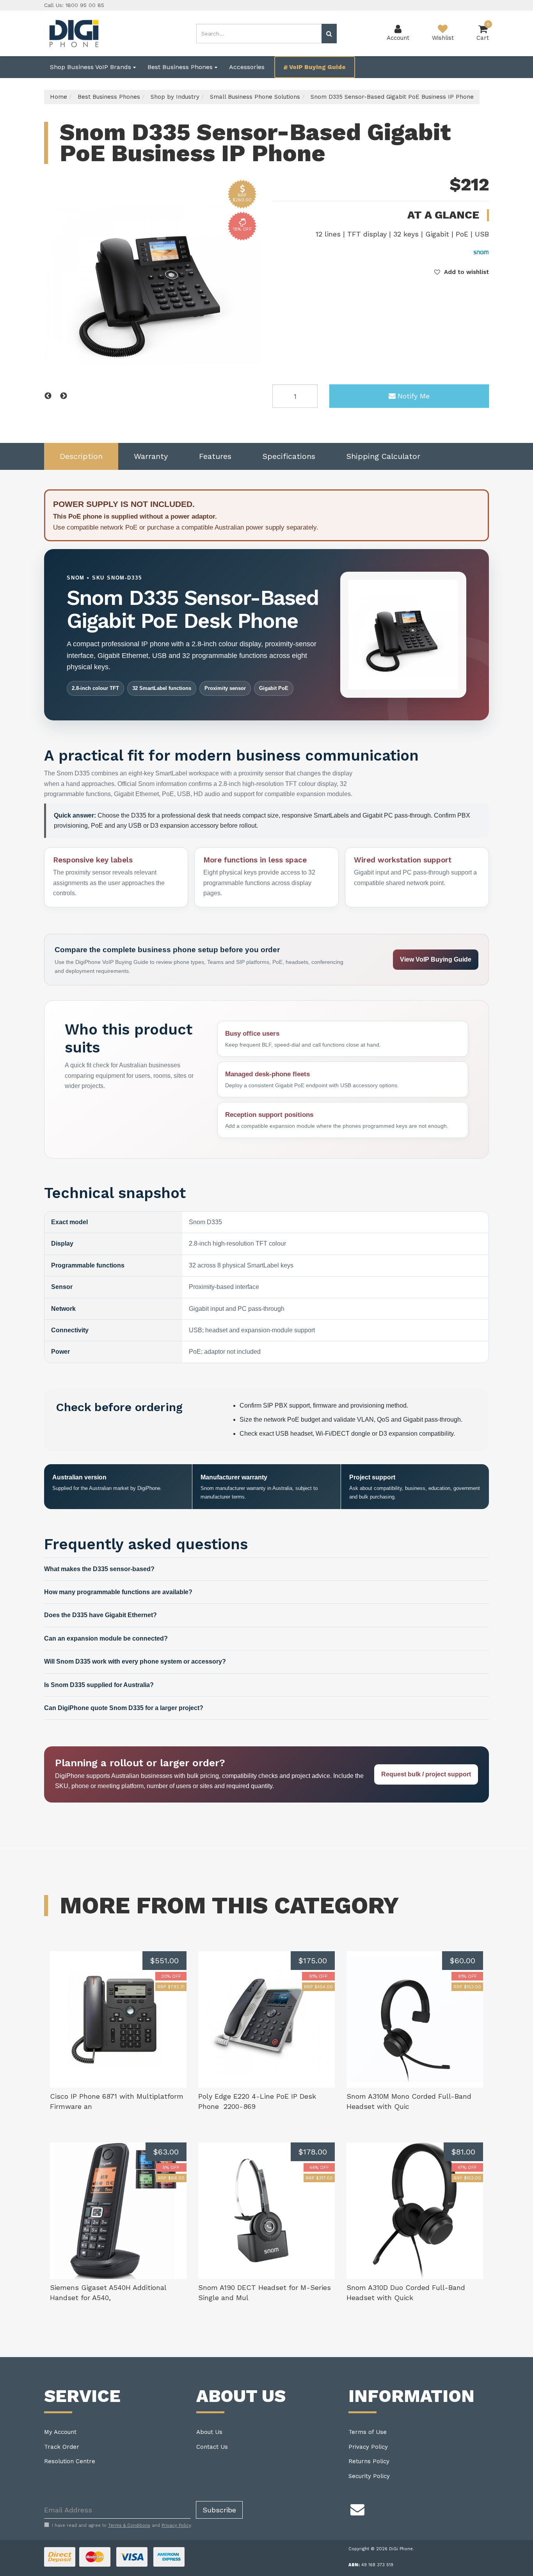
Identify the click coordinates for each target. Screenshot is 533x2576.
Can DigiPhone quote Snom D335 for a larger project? (124, 1708)
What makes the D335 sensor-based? (99, 1569)
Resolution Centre (70, 2461)
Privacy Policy (368, 2447)
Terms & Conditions (129, 2525)
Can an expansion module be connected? (106, 1638)
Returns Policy (369, 2461)
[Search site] (329, 34)
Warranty (151, 456)
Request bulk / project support (426, 1774)
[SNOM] (481, 252)
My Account (60, 2432)
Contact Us (212, 2447)
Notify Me (414, 396)
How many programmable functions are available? (118, 1592)
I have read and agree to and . (122, 2525)
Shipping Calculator (383, 456)
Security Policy (369, 2476)
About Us (209, 2432)
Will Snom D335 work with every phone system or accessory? (135, 1661)
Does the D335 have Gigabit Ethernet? (100, 1615)
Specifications (289, 456)
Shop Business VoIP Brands (91, 67)
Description (81, 456)
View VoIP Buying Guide (436, 959)
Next (64, 396)
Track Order (62, 2447)
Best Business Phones (181, 67)
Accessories (247, 67)
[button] (462, 272)
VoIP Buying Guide (317, 67)
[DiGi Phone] (73, 33)
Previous (48, 396)
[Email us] (357, 2508)
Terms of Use (368, 2432)
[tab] (81, 456)
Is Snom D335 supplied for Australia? (99, 1685)
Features (215, 456)
